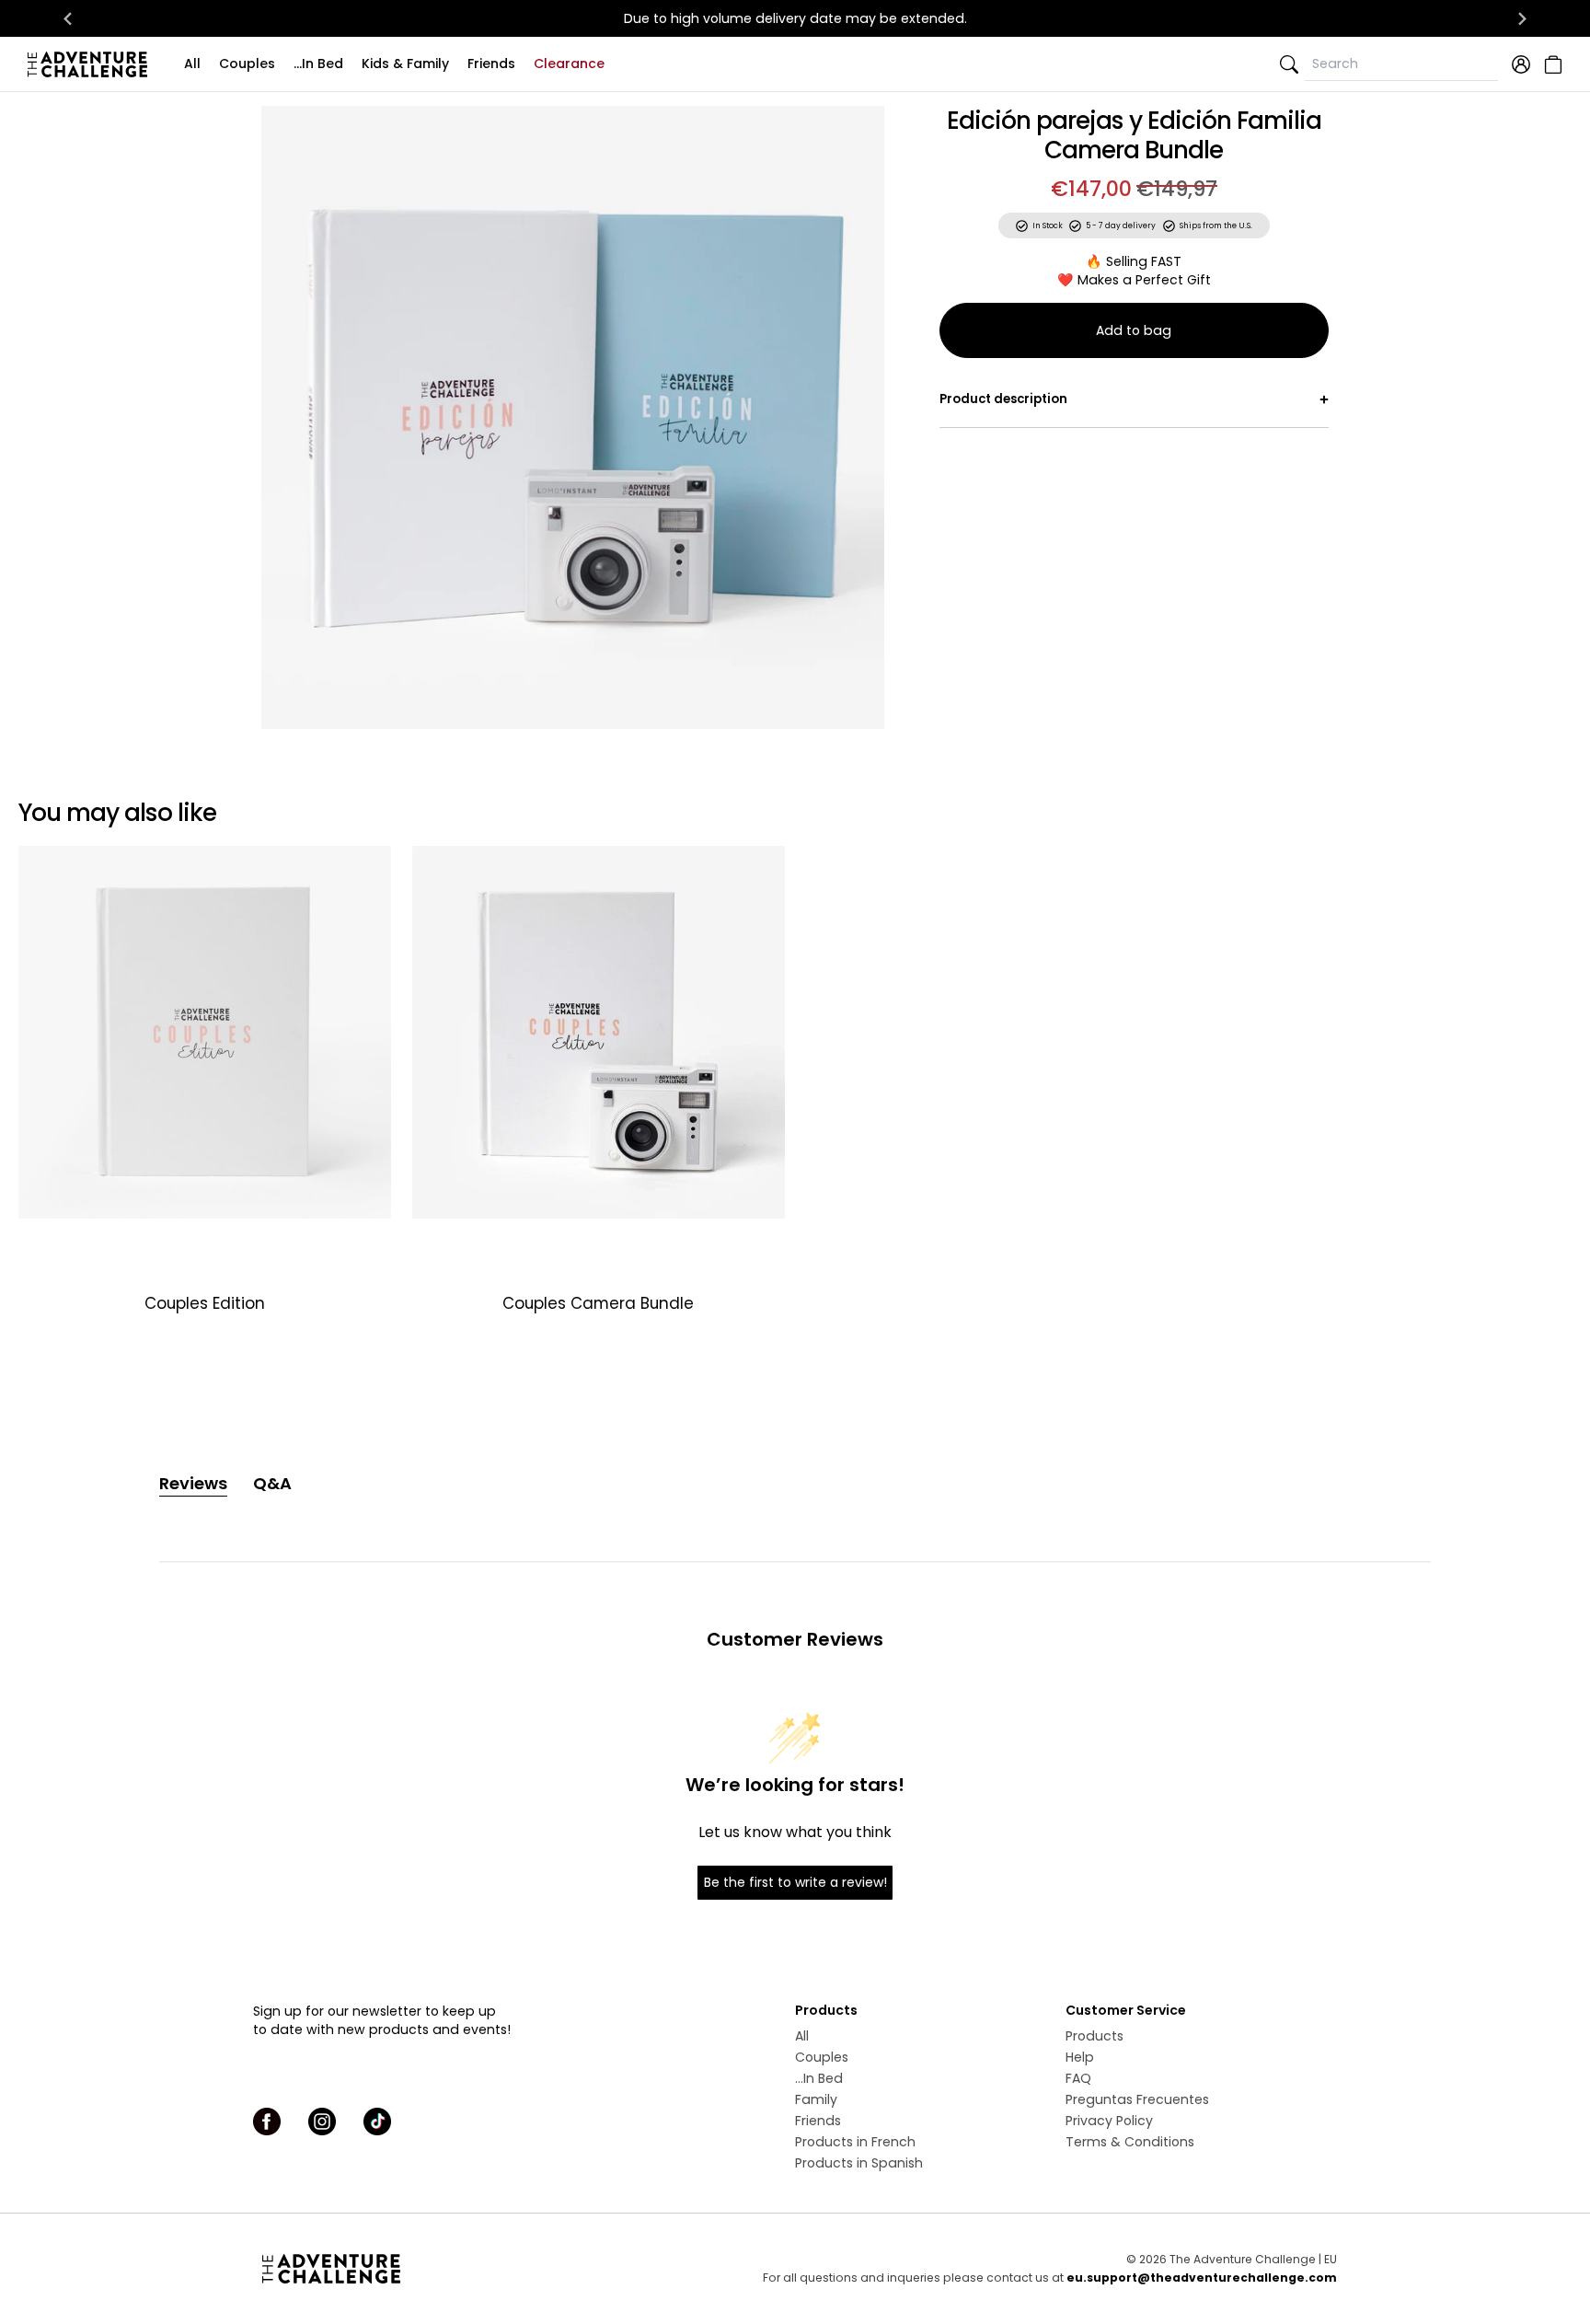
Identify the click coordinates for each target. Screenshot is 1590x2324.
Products (1095, 2036)
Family (816, 2099)
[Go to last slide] (68, 18)
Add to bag (1134, 330)
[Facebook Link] (267, 2122)
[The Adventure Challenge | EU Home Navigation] (434, 2269)
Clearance (569, 64)
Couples (247, 64)
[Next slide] (1522, 18)
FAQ (1078, 2078)
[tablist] (795, 1484)
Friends (491, 64)
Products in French (855, 2142)
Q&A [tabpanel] (272, 1483)
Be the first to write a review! (795, 1882)
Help (1080, 2057)
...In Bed (318, 64)
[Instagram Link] (322, 2122)
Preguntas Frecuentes (1137, 2099)
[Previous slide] (287, 417)
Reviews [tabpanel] (193, 1483)
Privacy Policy (1109, 2121)
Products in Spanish (859, 2163)
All (192, 64)
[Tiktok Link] (377, 2122)
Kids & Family (405, 64)
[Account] (1521, 64)
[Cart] (1551, 64)
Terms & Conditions (1130, 2142)
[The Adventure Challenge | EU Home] (92, 64)
